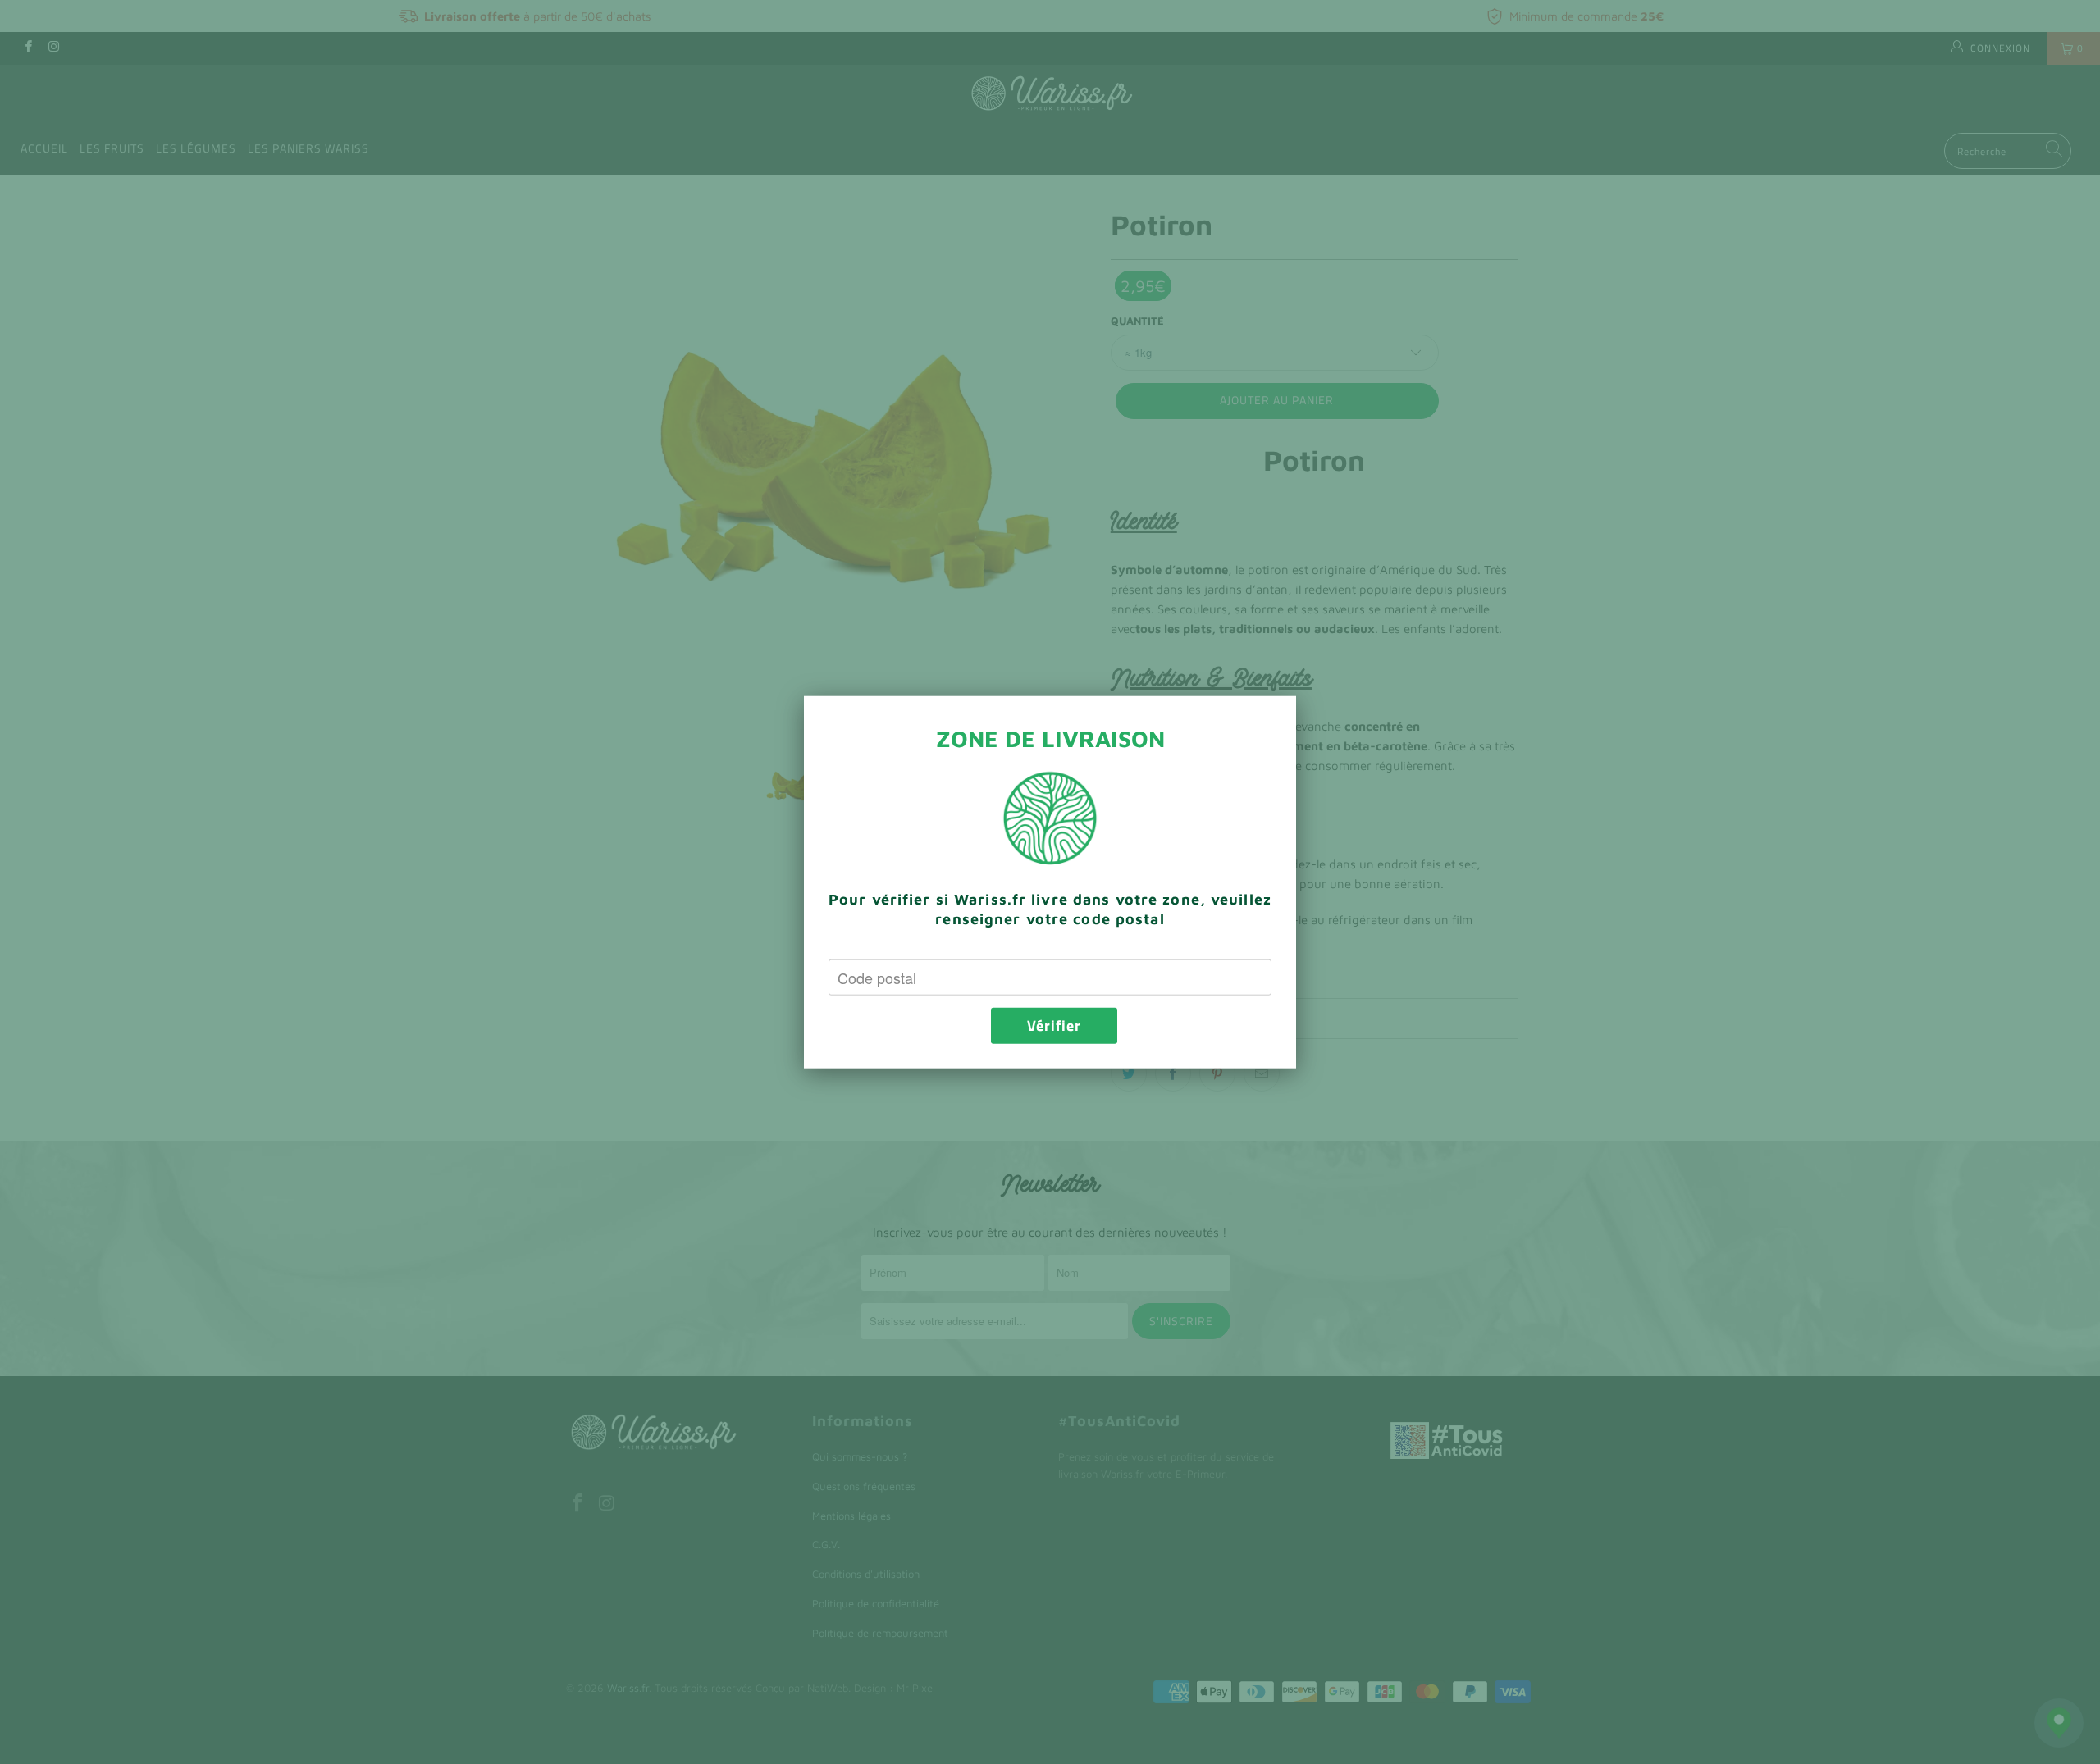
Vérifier (1054, 1026)
